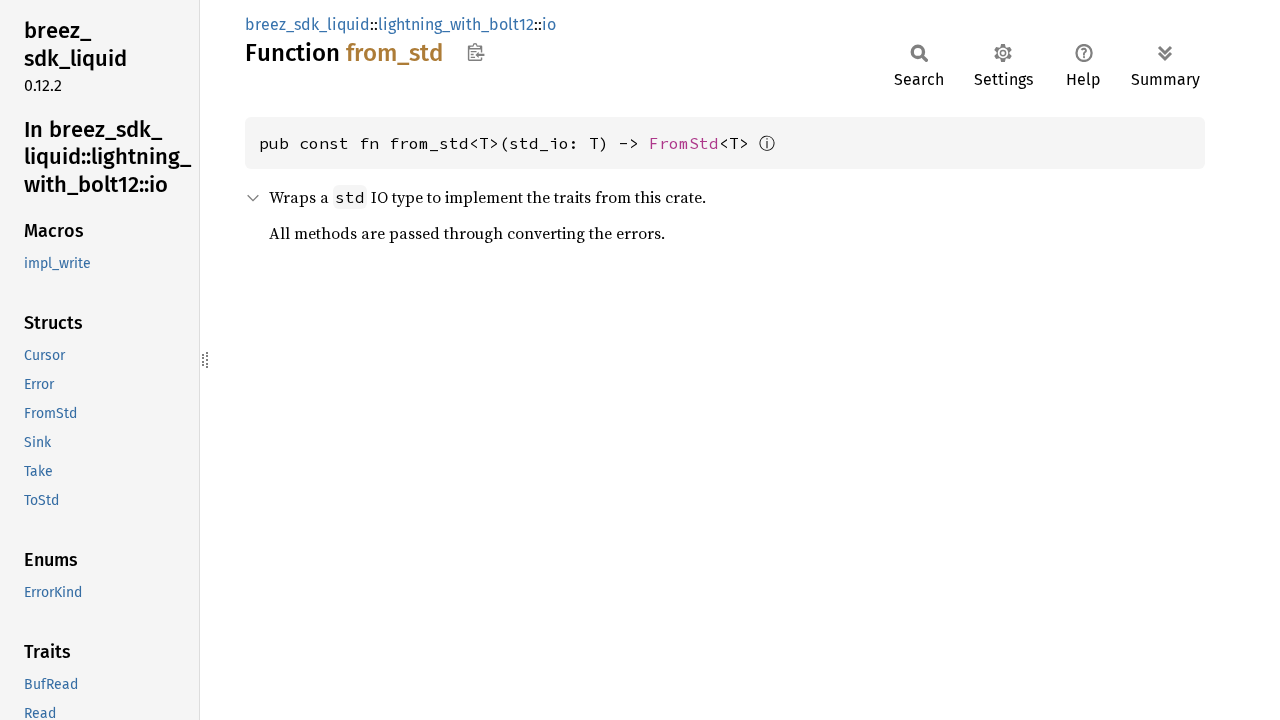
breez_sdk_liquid (307, 24)
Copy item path (475, 52)
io (549, 24)
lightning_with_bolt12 (456, 24)
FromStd (684, 143)
